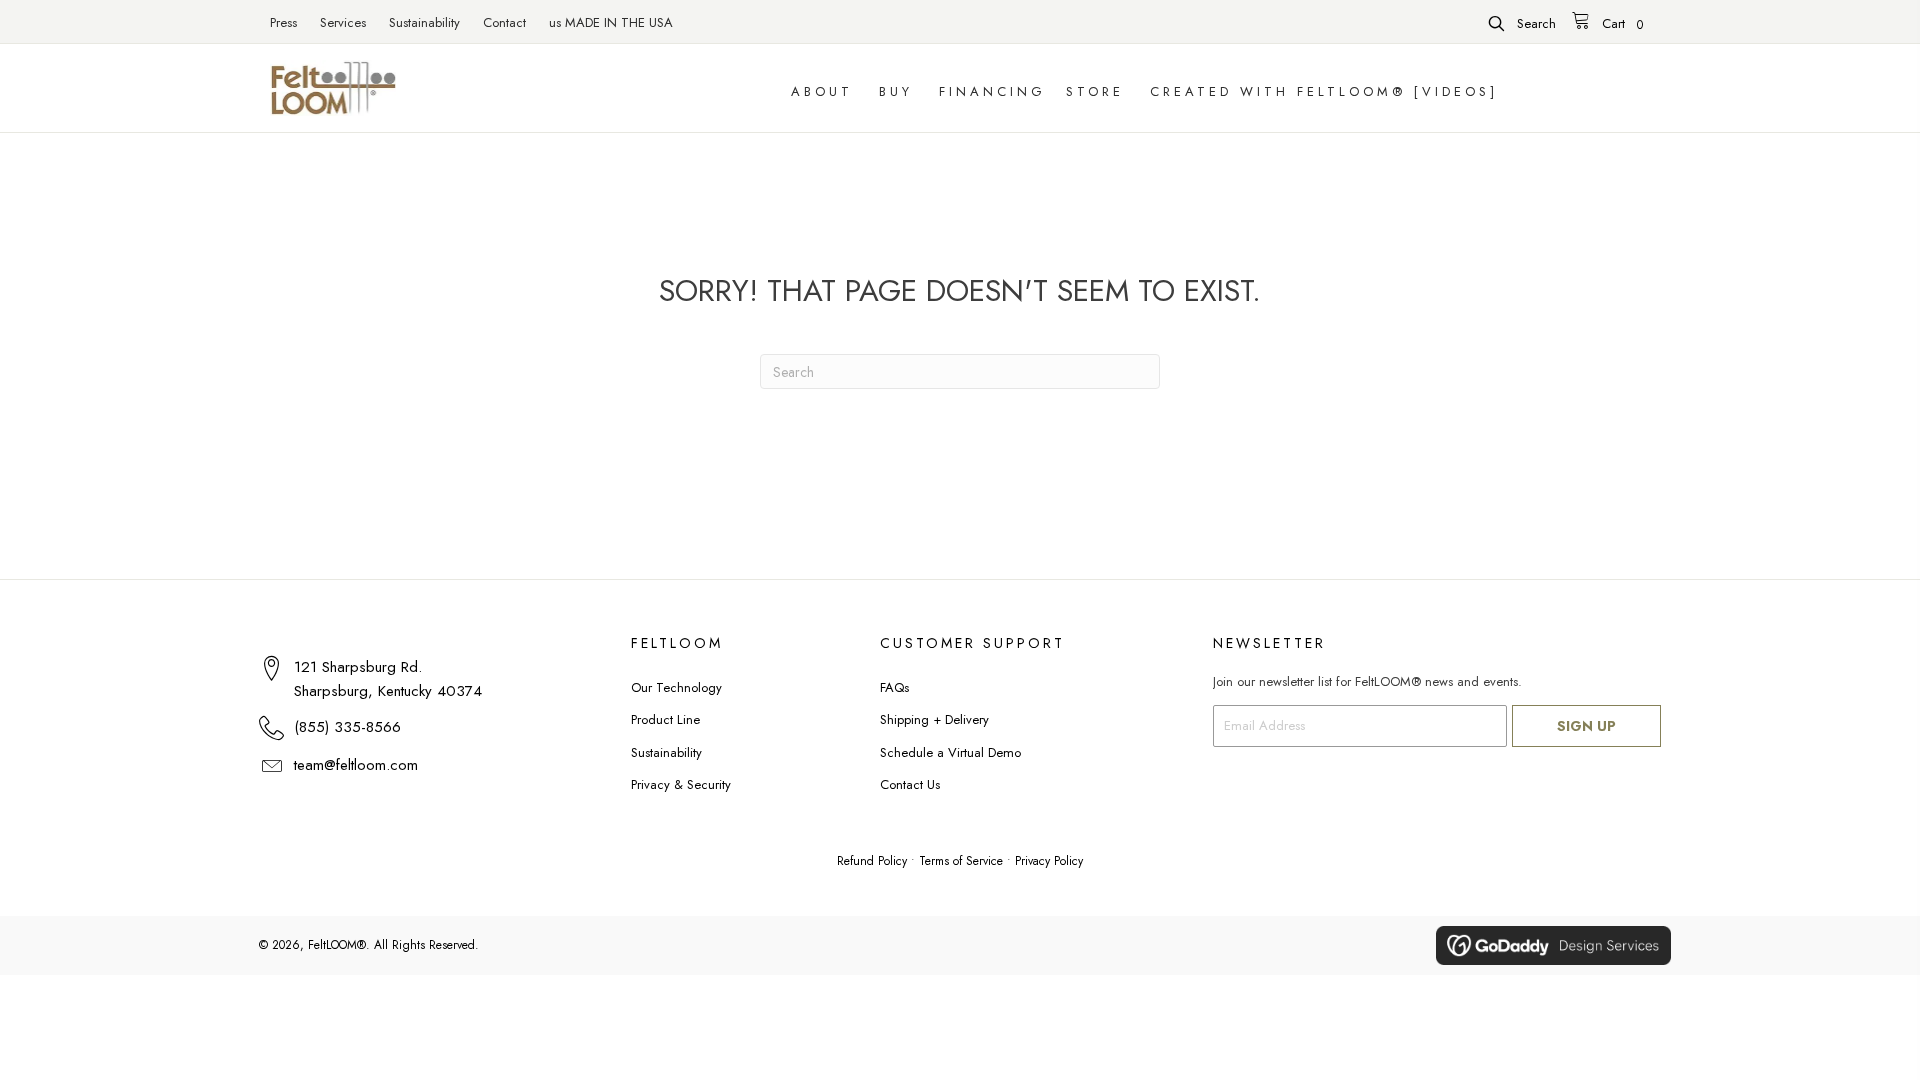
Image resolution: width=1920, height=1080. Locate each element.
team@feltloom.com (356, 765)
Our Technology (676, 687)
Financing (992, 91)
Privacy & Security (681, 784)
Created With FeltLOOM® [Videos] (1324, 91)
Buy (896, 91)
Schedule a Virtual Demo (950, 752)
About (822, 91)
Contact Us (910, 784)
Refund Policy (872, 861)
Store (1095, 91)
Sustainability (666, 752)
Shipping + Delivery (934, 719)
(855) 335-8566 (347, 727)
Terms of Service (961, 861)
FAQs (894, 687)
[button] (1522, 23)
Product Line (665, 719)
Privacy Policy (1049, 861)
